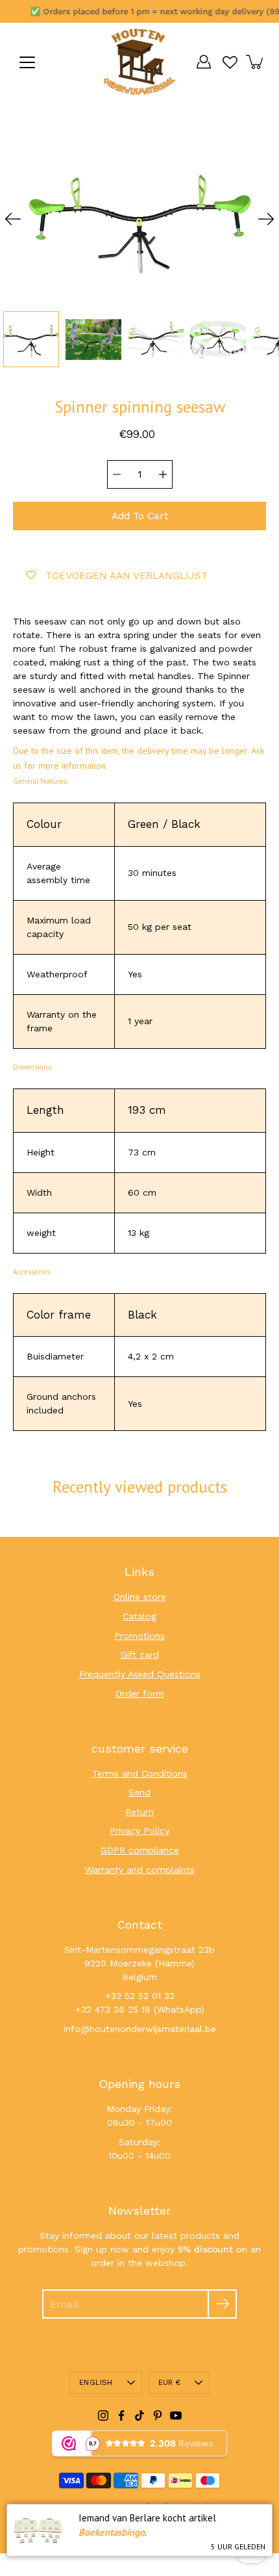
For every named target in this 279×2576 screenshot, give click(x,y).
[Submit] (222, 2304)
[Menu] (27, 62)
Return (139, 1812)
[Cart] (256, 62)
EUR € (169, 2383)
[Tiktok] (139, 2415)
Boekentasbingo (112, 2532)
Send (139, 1792)
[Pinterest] (158, 2415)
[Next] (266, 219)
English (96, 2383)
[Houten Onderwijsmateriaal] (139, 62)
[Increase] (163, 474)
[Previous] (13, 219)
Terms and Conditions (140, 1773)
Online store (140, 1597)
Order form (140, 1694)
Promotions (139, 1636)
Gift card (140, 1655)
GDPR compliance (140, 1850)
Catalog (139, 1616)
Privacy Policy (139, 1831)
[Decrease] (117, 474)
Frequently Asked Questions (140, 1674)
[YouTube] (176, 2415)
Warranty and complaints (140, 1870)
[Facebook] (121, 2415)
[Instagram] (103, 2415)
